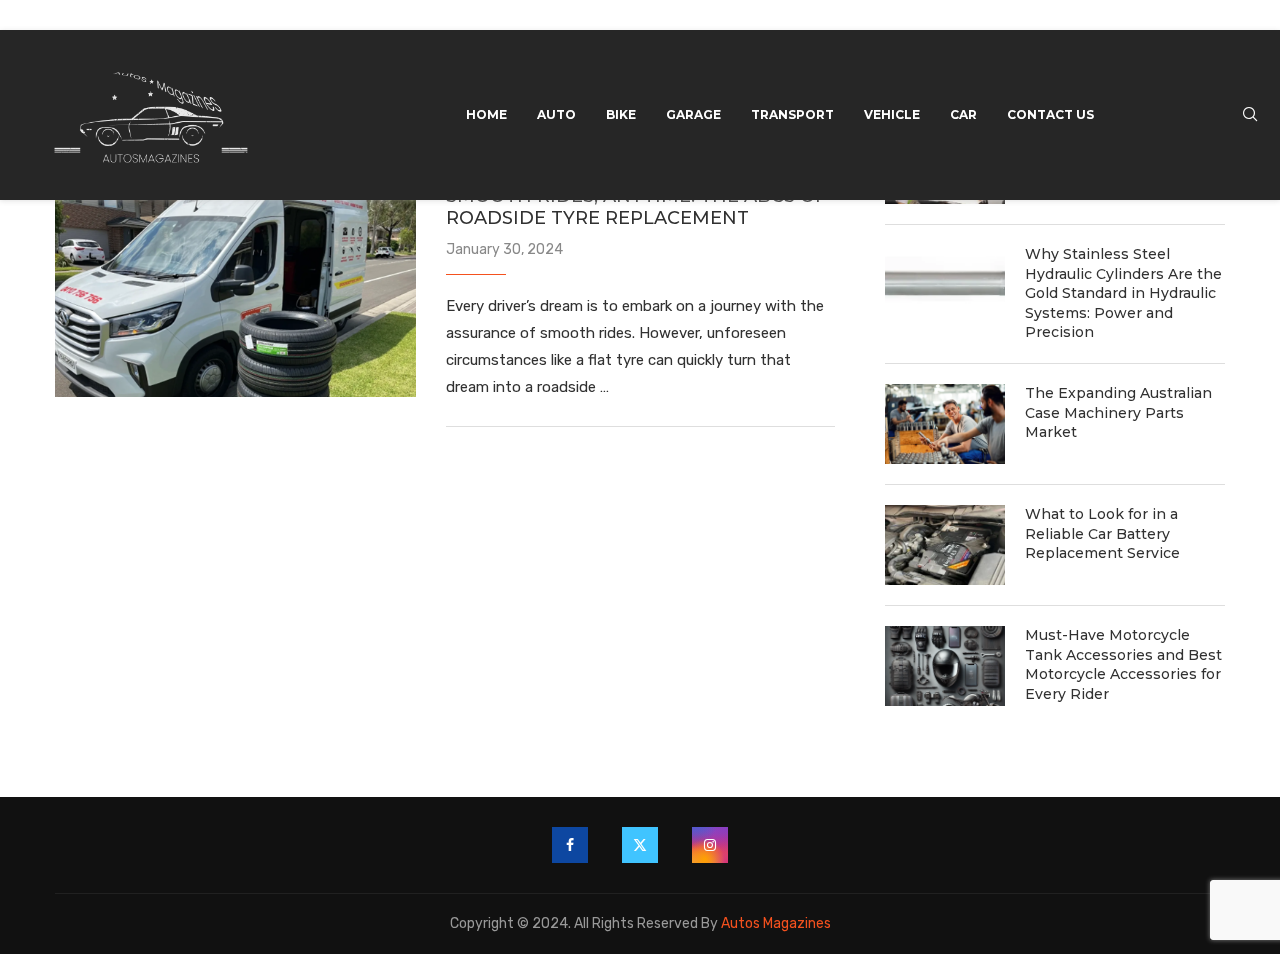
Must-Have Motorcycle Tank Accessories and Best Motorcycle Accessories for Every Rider (1123, 664)
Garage (693, 114)
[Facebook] (570, 845)
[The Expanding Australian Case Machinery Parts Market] (945, 424)
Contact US (1050, 114)
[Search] (1250, 115)
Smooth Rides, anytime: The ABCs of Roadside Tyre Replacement (636, 207)
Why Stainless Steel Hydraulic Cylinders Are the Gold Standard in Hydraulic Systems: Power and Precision (1123, 293)
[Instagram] (710, 845)
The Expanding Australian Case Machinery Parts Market (1118, 412)
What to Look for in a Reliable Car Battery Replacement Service (1102, 533)
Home (486, 114)
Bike (621, 114)
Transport (792, 114)
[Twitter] (640, 845)
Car (963, 114)
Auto (556, 114)
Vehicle (892, 114)
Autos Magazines (776, 923)
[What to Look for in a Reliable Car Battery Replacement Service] (945, 545)
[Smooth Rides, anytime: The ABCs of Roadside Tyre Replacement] (235, 277)
